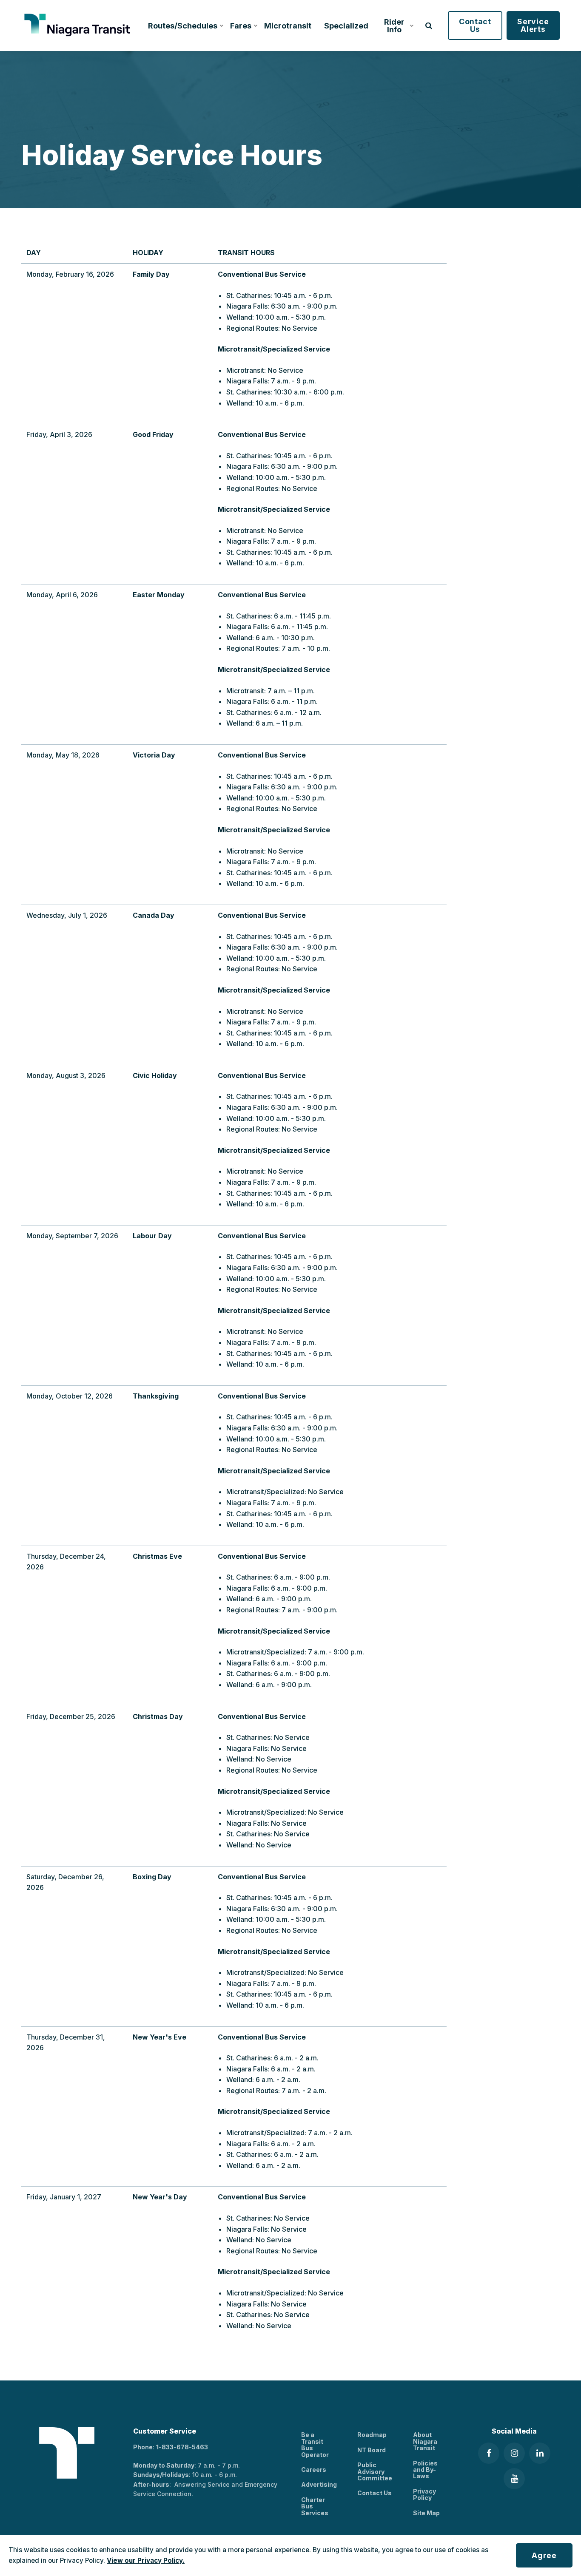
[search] (429, 26)
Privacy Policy (424, 2494)
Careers (314, 2470)
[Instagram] (514, 2453)
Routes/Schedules (183, 26)
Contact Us (475, 25)
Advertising (319, 2484)
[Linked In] (540, 2453)
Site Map (426, 2513)
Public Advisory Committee (375, 2471)
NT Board (372, 2450)
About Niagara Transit (425, 2441)
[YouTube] (514, 2479)
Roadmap (372, 2435)
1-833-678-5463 (182, 2447)
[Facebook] (489, 2453)
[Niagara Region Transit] (78, 26)
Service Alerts (533, 25)
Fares (241, 26)
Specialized (346, 26)
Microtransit (288, 26)
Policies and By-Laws (425, 2470)
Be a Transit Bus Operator (315, 2444)
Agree (544, 2555)
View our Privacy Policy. (146, 2560)
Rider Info (394, 26)
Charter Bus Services (315, 2506)
